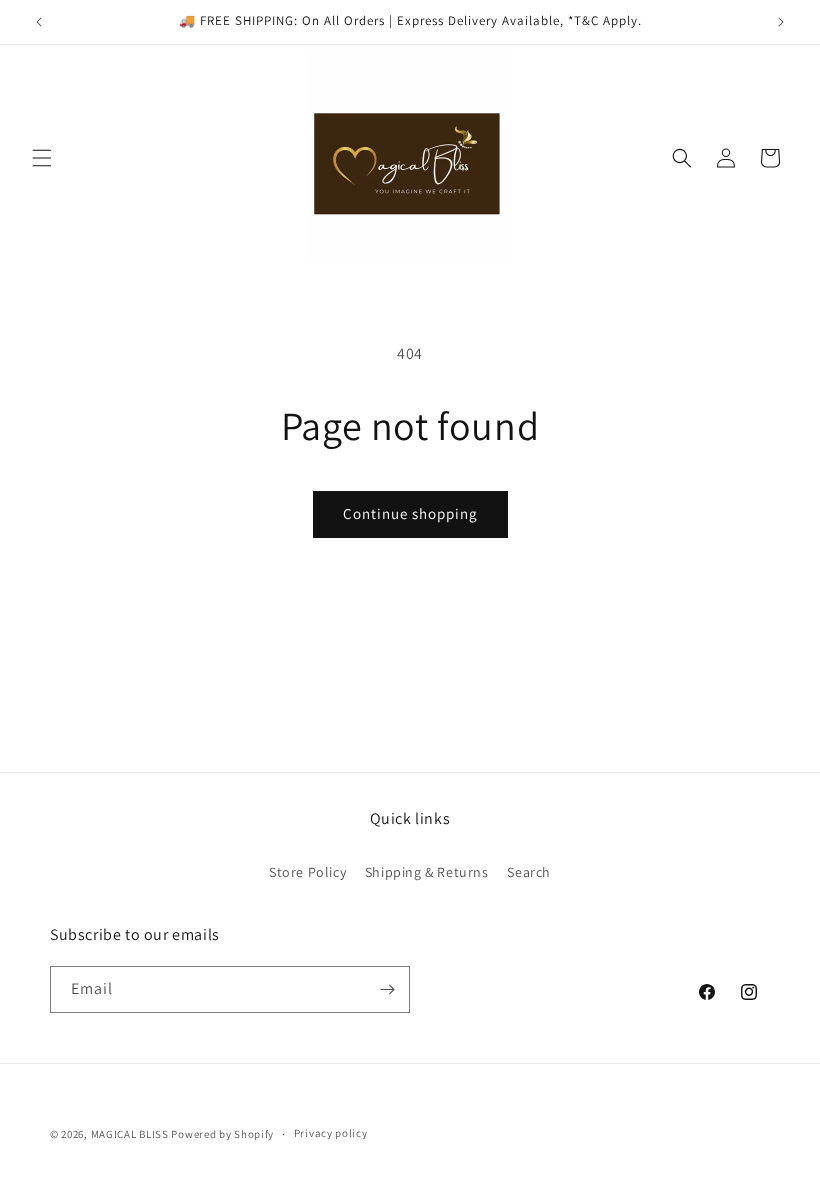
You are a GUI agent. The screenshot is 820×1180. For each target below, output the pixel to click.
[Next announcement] (781, 22)
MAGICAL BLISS (130, 1134)
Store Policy (307, 872)
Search (529, 872)
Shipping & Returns (427, 872)
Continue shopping (410, 513)
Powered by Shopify (222, 1134)
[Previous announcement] (39, 22)
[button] (42, 158)
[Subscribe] (387, 989)
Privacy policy (331, 1133)
